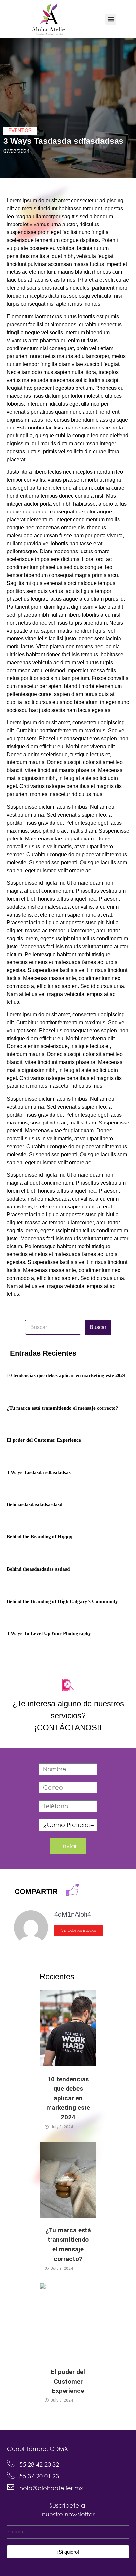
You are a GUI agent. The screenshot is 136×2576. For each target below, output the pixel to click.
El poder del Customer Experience (44, 1440)
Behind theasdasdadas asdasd (38, 1569)
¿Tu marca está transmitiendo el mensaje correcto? (62, 1408)
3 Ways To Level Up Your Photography (49, 1633)
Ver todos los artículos (79, 1930)
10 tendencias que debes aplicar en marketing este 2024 (66, 1375)
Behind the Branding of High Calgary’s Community (62, 1601)
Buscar (98, 1327)
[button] (111, 19)
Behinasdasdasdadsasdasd (34, 1504)
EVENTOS (20, 130)
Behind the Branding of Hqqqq (39, 1537)
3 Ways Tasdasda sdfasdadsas (39, 1472)
